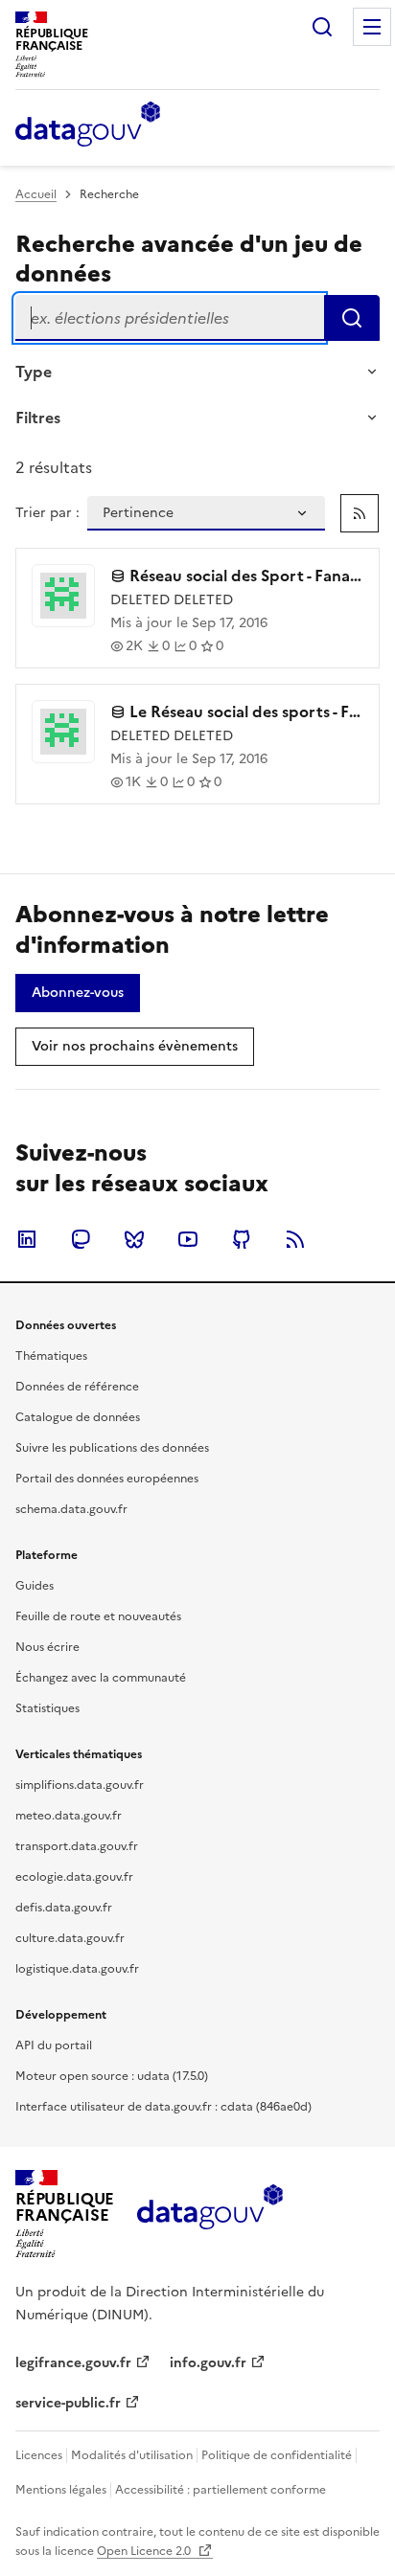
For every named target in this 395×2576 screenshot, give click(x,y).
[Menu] (372, 27)
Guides (35, 1586)
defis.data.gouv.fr (64, 1908)
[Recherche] (322, 27)
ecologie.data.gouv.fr (74, 1877)
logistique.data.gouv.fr (77, 1969)
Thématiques (51, 1356)
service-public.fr (68, 2403)
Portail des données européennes (107, 1479)
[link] (360, 513)
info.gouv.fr (208, 2363)
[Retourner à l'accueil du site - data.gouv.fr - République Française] (209, 2214)
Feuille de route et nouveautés (98, 1616)
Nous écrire (47, 1647)
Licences (39, 2455)
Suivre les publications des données (112, 1448)
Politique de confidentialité (277, 2455)
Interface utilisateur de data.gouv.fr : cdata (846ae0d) (163, 2107)
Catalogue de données (78, 1417)
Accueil (36, 194)
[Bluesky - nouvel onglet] (134, 1239)
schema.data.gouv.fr (71, 1509)
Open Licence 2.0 (145, 2551)
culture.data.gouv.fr (70, 1938)
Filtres (38, 418)
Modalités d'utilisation (132, 2455)
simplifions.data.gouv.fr (80, 1785)
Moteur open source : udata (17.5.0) (112, 2076)
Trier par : (47, 513)
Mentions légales (61, 2490)
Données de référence (77, 1387)
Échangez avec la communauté (101, 1678)
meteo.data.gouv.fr (69, 1816)
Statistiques (47, 1708)
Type (34, 372)
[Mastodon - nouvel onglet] (81, 1239)
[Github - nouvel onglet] (242, 1239)
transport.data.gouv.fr (77, 1846)
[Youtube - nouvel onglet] (188, 1239)
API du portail (54, 2045)
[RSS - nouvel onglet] (295, 1239)
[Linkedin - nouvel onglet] (27, 1239)
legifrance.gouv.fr (73, 2363)
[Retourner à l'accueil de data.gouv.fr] (88, 125)
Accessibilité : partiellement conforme (221, 2490)
